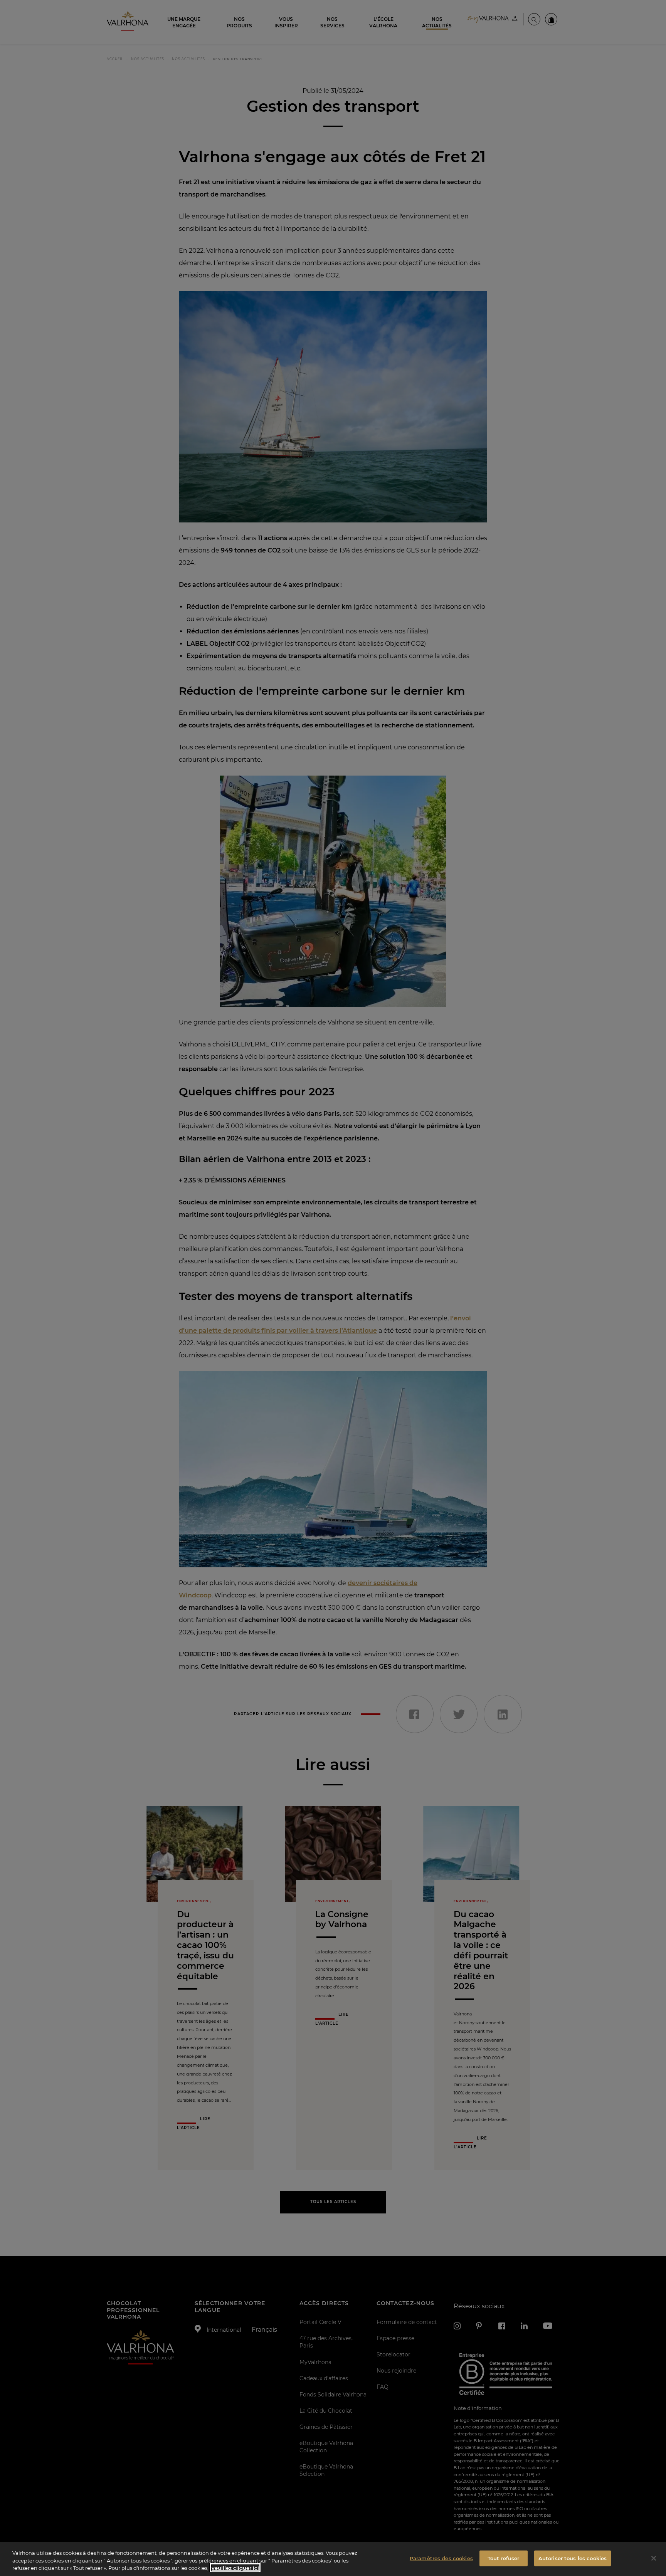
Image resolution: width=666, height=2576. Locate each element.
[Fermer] (654, 2558)
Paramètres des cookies (441, 2558)
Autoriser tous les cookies (573, 2558)
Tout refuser (504, 2558)
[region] (333, 2559)
